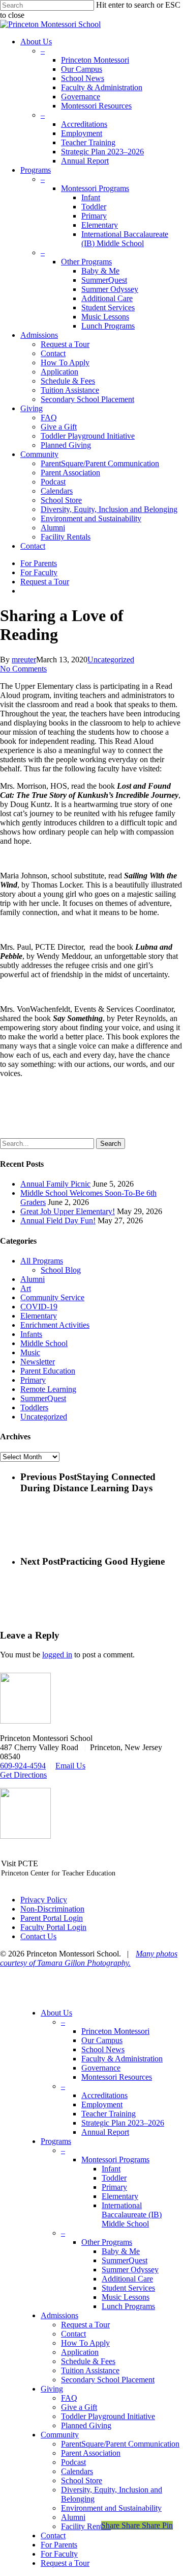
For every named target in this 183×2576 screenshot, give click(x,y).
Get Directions (23, 1775)
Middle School (44, 1343)
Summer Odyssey (130, 2270)
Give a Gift (79, 2407)
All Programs (42, 1261)
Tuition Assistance (90, 2370)
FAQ (69, 2398)
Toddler (114, 2178)
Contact (73, 2334)
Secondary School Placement (108, 2380)
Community (60, 2435)
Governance (101, 2068)
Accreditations (104, 2095)
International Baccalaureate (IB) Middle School (132, 2215)
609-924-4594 (23, 1766)
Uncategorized (111, 660)
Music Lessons (126, 2297)
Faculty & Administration (122, 2059)
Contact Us (38, 1936)
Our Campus (102, 2040)
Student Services (128, 2288)
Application (80, 2352)
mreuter (24, 660)
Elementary (39, 1316)
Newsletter (38, 1362)
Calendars (77, 2471)
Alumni (33, 1279)
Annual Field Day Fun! (58, 1220)
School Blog (61, 1270)
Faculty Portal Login (53, 1927)
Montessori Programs (115, 2159)
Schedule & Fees (88, 2361)
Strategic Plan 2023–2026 (123, 2123)
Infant (111, 2169)
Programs (56, 2141)
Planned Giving (86, 2425)
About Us (56, 2013)
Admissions (59, 2315)
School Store (82, 2480)
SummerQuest (43, 1398)
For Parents (59, 2545)
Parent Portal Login (52, 1918)
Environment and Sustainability (111, 2508)
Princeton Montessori (115, 2031)
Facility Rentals (86, 2526)
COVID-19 (39, 1307)
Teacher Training (109, 2114)
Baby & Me (121, 2251)
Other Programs (107, 2242)
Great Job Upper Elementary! (68, 1211)
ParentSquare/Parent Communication (120, 2444)
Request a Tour (85, 2325)
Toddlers (34, 1407)
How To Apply (85, 2343)
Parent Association (91, 2453)
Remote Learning (48, 1389)
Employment (102, 2104)
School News (103, 2049)
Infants (31, 1334)
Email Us (70, 1766)
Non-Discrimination (52, 1909)
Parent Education (48, 1371)
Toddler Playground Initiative (108, 2416)
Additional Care (127, 2279)
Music (30, 1352)
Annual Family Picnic (55, 1184)
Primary (33, 1380)
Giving (52, 2389)
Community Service (52, 1297)
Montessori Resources (117, 2077)
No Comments (23, 669)
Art (26, 1288)
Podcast (73, 2462)
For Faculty (59, 2554)
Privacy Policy (44, 1900)
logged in (57, 1655)
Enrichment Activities (55, 1325)
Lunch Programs (128, 2306)
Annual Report (105, 2132)
